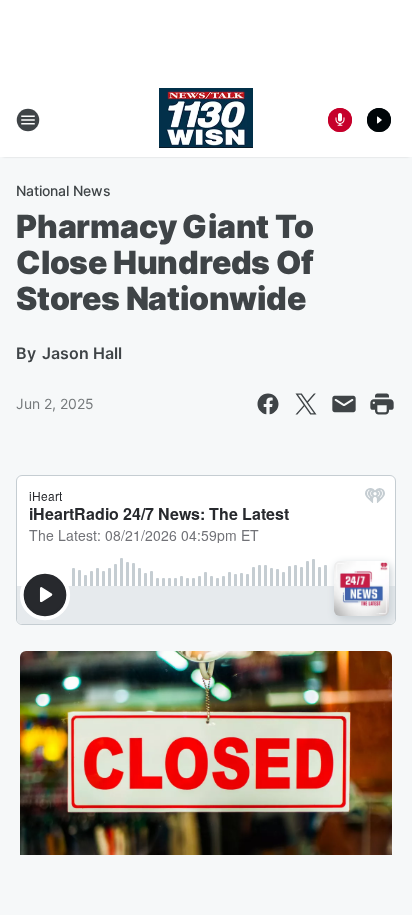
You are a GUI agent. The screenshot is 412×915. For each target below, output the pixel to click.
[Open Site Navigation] (28, 120)
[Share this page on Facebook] (268, 404)
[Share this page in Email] (344, 404)
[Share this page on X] (306, 404)
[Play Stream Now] (379, 120)
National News (63, 190)
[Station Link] (206, 120)
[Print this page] (382, 404)
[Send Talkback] (340, 120)
